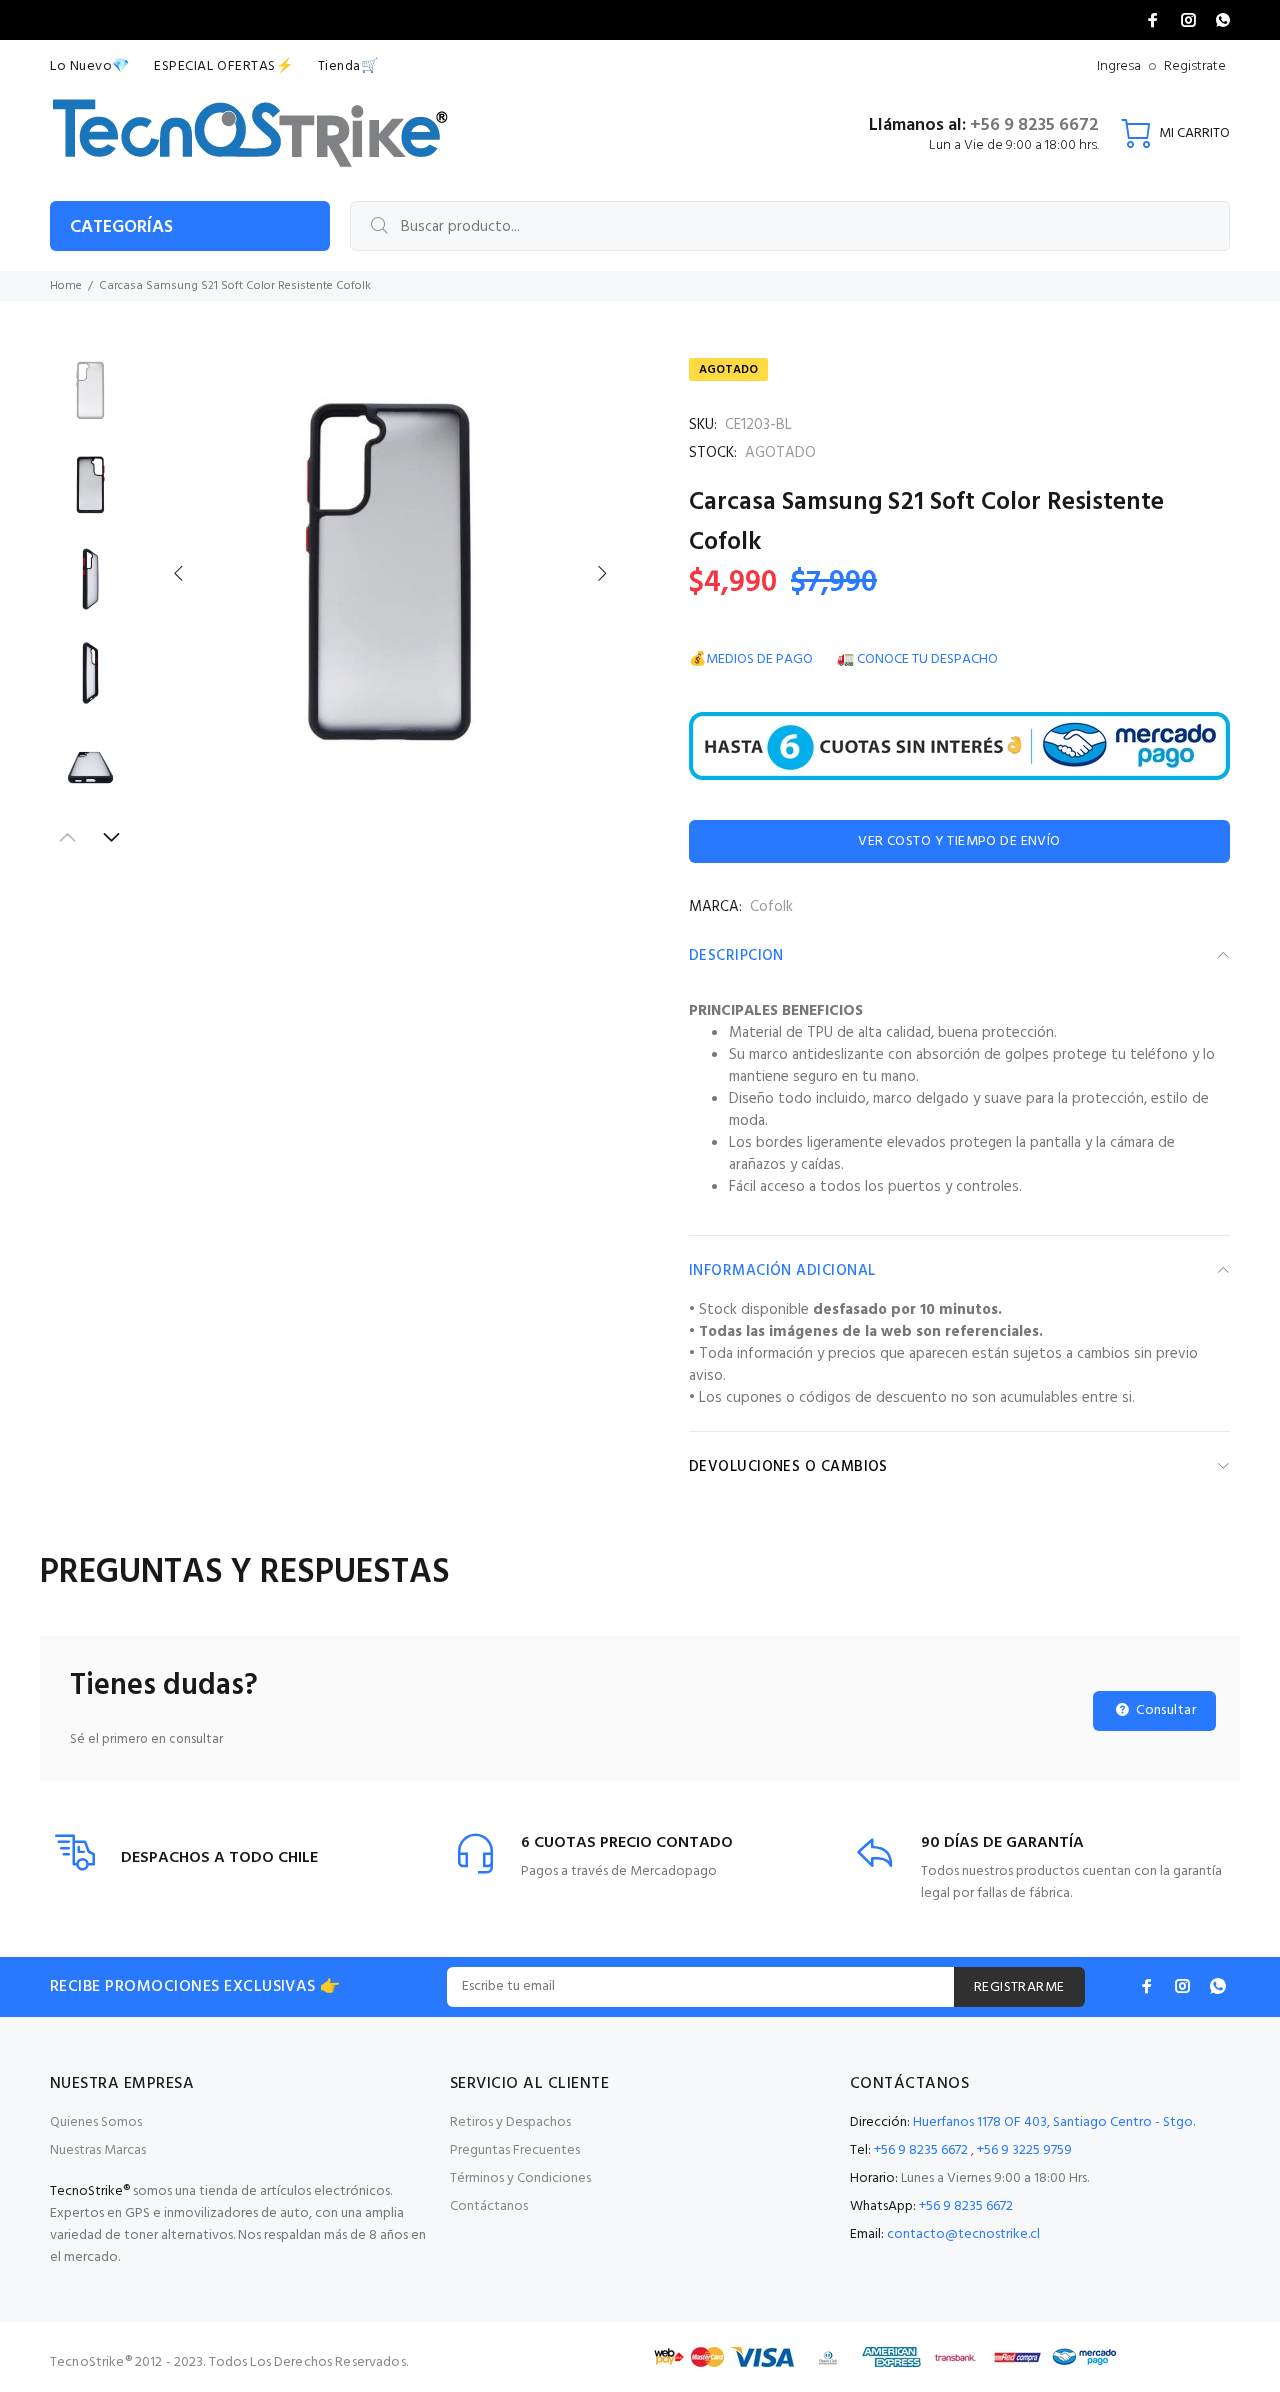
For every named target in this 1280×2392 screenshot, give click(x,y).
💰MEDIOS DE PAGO (751, 659)
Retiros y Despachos (510, 2122)
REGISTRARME (1019, 1987)
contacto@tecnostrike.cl (963, 2234)
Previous (179, 573)
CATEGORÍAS (121, 227)
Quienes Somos (96, 2122)
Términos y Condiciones (520, 2178)
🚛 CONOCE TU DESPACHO (917, 659)
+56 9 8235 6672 (1034, 125)
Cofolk (771, 907)
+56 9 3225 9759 (1024, 2150)
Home (66, 286)
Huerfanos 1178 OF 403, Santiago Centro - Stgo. (1054, 2122)
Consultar (1164, 1710)
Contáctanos (489, 2206)
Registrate (1195, 66)
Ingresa (1119, 66)
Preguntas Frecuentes (515, 2150)
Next (601, 573)
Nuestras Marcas (98, 2150)
